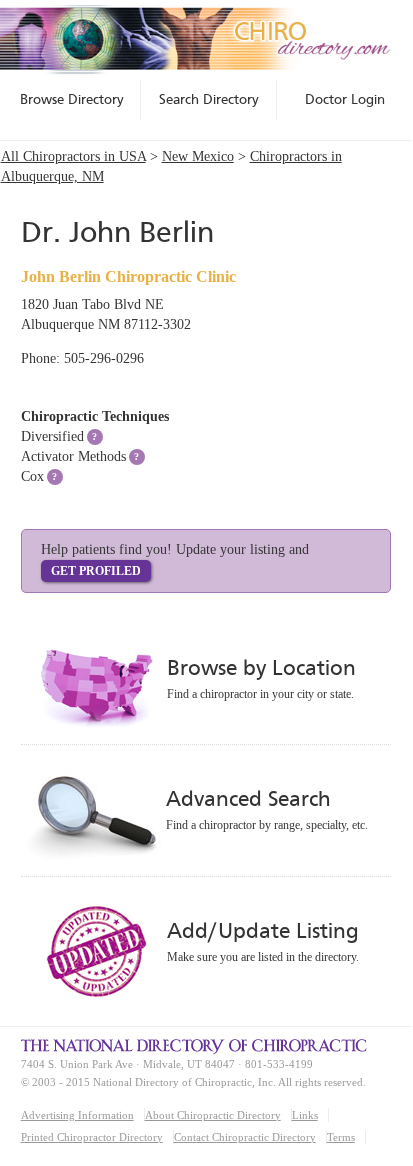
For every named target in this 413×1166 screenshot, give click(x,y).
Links (305, 1115)
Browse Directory (72, 99)
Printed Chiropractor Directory (92, 1137)
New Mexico (198, 156)
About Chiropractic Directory (213, 1115)
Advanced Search (248, 798)
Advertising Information (77, 1115)
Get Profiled (96, 571)
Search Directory (209, 99)
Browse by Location (261, 667)
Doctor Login (345, 99)
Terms (341, 1137)
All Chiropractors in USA (73, 156)
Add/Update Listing (262, 930)
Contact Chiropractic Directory (245, 1137)
